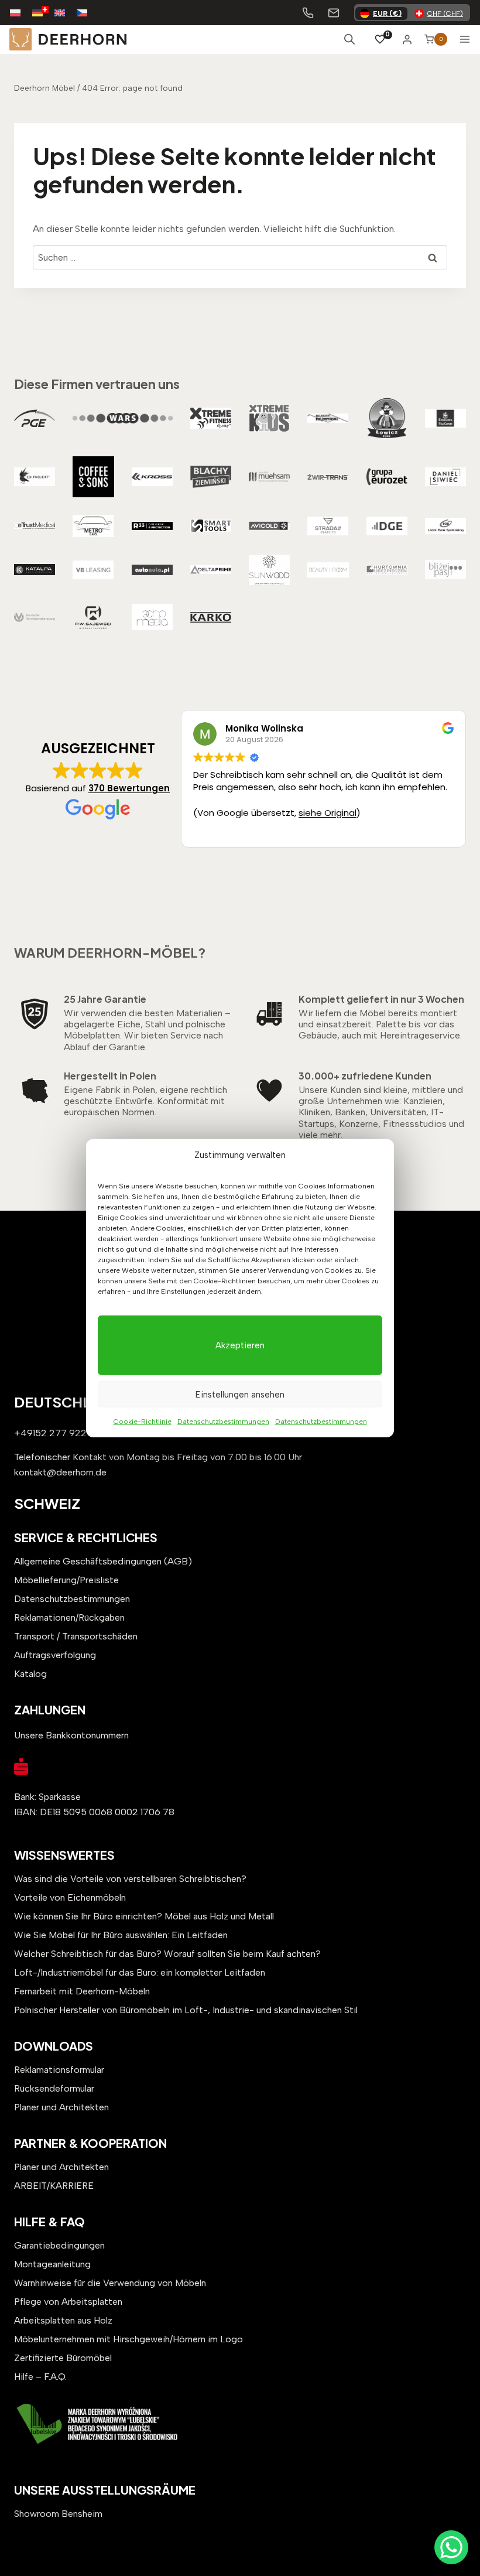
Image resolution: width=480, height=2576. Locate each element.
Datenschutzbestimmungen (223, 1422)
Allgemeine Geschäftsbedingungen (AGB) (103, 1561)
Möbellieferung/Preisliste (66, 1580)
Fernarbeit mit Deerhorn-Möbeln (82, 1991)
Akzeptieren (240, 1345)
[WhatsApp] (451, 2547)
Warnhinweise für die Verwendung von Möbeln (110, 2283)
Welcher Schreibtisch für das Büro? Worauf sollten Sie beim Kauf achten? (167, 1954)
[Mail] (334, 13)
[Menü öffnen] (465, 39)
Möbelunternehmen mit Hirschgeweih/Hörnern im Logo (128, 2339)
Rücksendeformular (54, 2088)
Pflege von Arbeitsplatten (68, 2302)
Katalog (30, 1674)
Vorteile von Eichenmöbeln (70, 1897)
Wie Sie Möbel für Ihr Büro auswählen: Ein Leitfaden (121, 1935)
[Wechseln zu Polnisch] (21, 13)
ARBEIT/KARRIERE (54, 2186)
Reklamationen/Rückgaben (69, 1617)
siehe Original (328, 813)
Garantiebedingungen (59, 2245)
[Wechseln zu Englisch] (66, 13)
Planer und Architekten (61, 2107)
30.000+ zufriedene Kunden (365, 1076)
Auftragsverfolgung (55, 1655)
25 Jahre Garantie (105, 999)
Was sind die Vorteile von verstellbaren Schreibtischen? (130, 1879)
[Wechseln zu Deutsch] (43, 13)
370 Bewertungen (129, 788)
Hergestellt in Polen (110, 1076)
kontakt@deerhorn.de (60, 1472)
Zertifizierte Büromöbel (63, 2358)
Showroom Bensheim (58, 2514)
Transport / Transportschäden (76, 1636)
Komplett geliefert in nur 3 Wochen (381, 999)
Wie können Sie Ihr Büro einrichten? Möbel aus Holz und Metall (144, 1916)
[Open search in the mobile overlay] (349, 39)
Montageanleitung (52, 2264)
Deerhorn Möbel (44, 88)
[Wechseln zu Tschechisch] (88, 13)
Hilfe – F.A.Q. (40, 2377)
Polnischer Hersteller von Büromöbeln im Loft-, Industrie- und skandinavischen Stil (186, 2010)
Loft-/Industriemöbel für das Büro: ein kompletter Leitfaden (140, 1972)
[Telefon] (308, 13)
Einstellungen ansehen (240, 1394)
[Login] (407, 39)
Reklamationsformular (59, 2070)
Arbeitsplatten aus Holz (63, 2320)
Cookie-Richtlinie (143, 1422)
